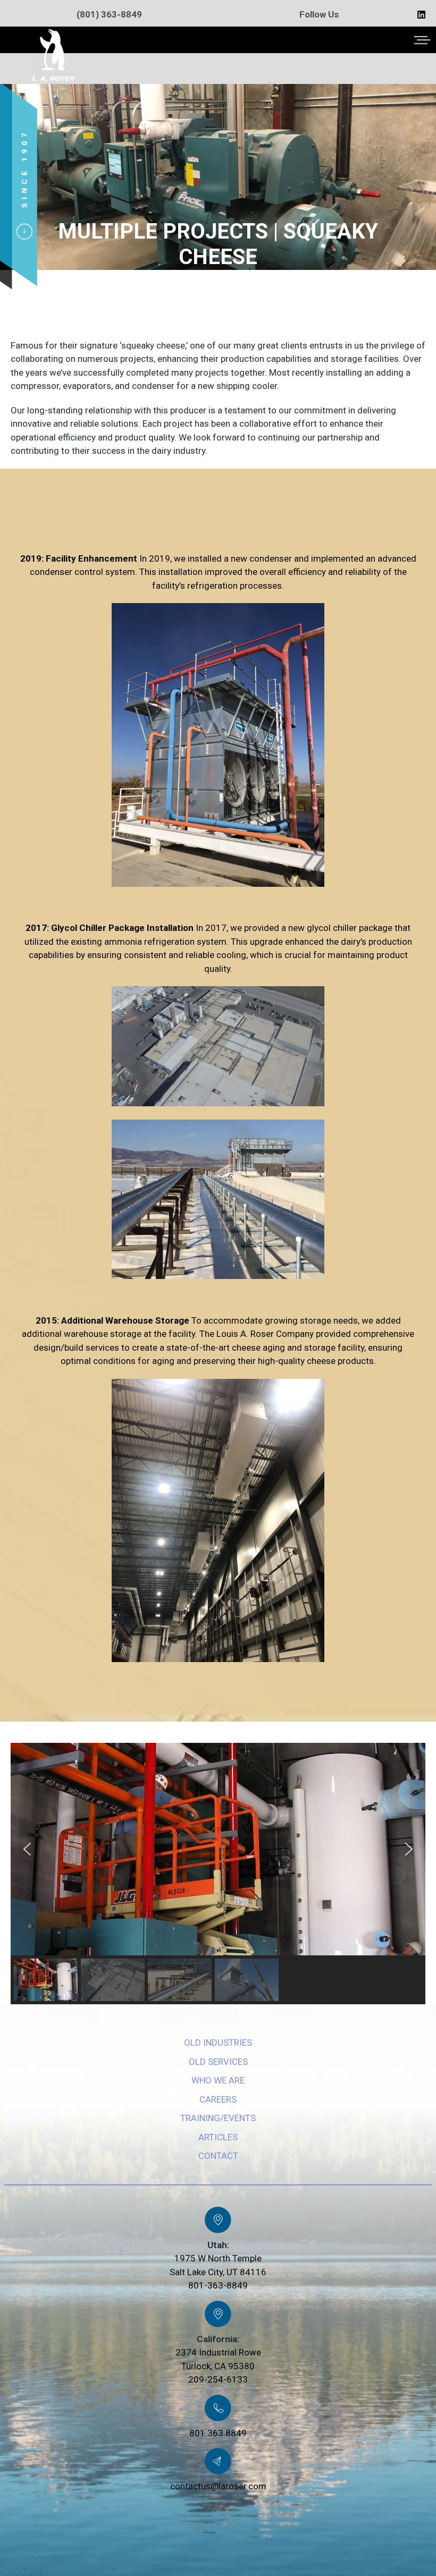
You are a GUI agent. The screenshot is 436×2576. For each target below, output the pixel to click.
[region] (218, 1874)
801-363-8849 (218, 2285)
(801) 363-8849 (109, 14)
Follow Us (319, 14)
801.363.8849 (218, 2433)
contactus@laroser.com (218, 2486)
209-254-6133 (218, 2379)
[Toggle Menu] (422, 40)
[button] (27, 1849)
